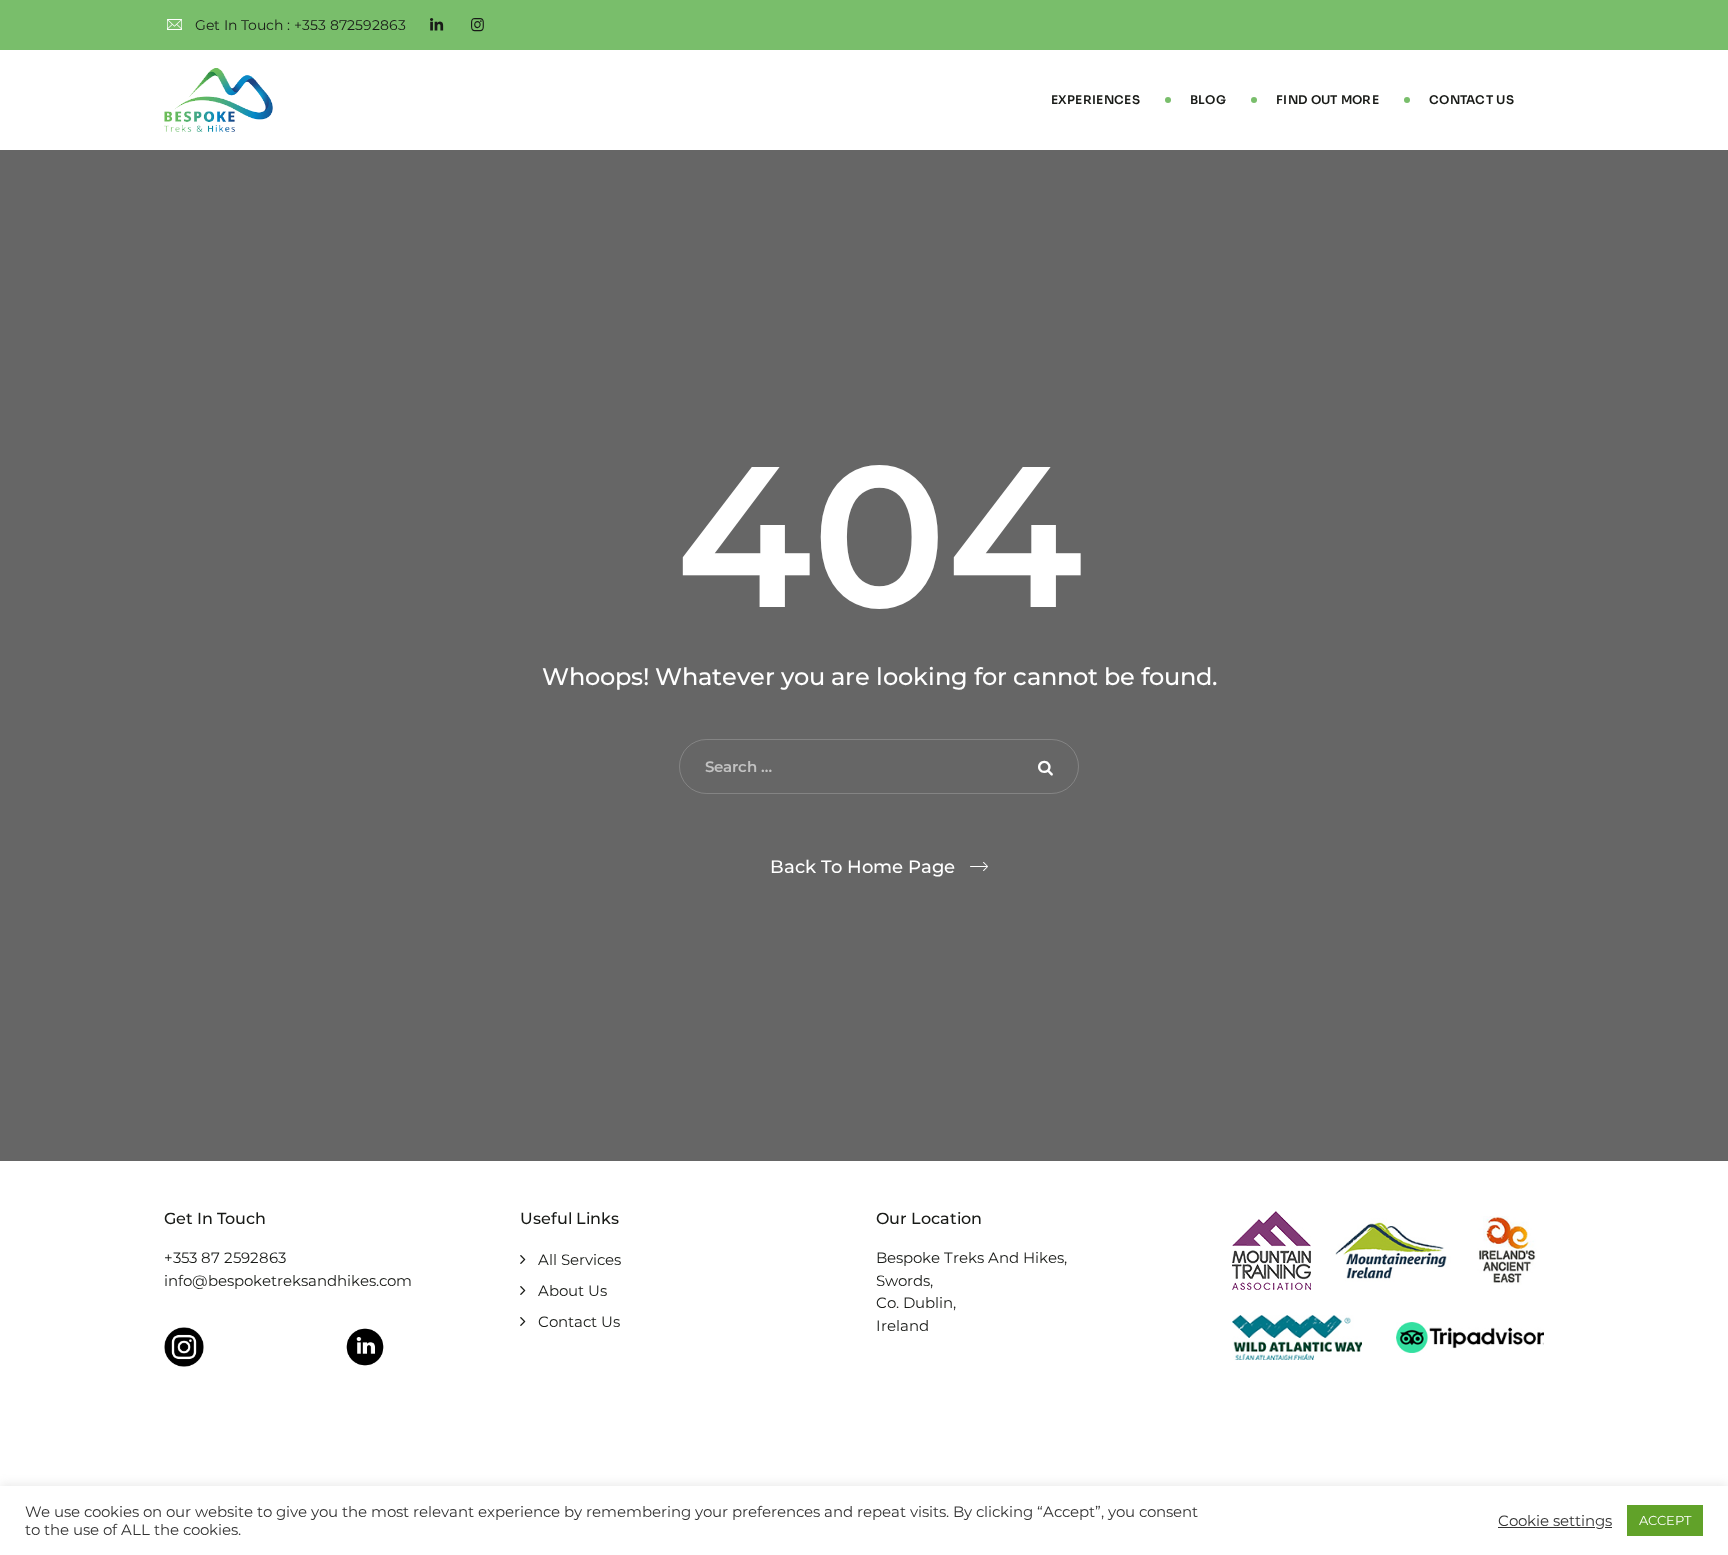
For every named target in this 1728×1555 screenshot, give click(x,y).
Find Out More (1327, 99)
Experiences (1095, 99)
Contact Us (1471, 99)
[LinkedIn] (436, 25)
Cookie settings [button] (1555, 1521)
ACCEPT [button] (1665, 1520)
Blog (1208, 99)
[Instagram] (477, 25)
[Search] (1049, 767)
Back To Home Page (862, 867)
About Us (572, 1290)
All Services (579, 1259)
